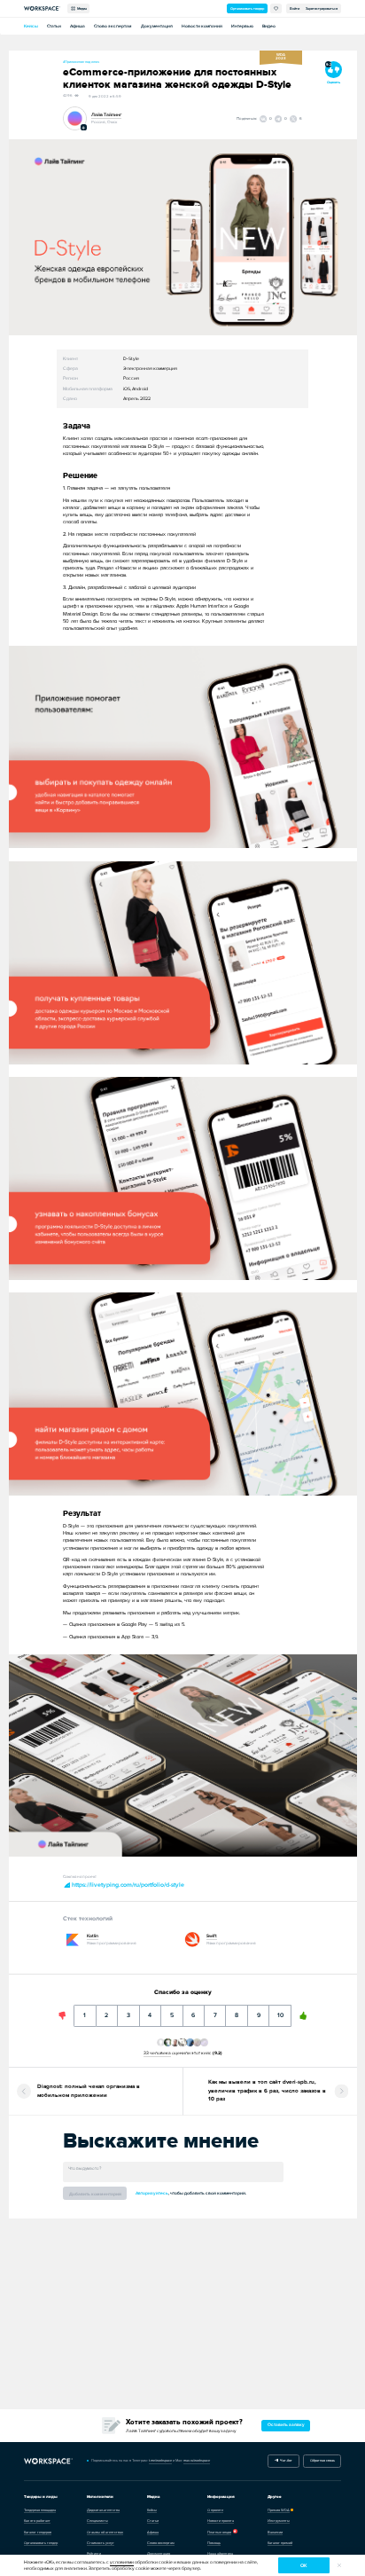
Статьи (54, 26)
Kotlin (93, 1936)
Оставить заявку (286, 2425)
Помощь (214, 2543)
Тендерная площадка (40, 2510)
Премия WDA (279, 2510)
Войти (295, 8)
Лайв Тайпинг (106, 115)
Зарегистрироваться (322, 8)
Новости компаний (202, 26)
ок (303, 2566)
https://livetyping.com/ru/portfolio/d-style (127, 1885)
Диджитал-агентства (103, 2510)
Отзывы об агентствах (105, 2532)
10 (280, 2012)
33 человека (157, 2053)
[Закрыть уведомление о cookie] (339, 2565)
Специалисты (97, 2521)
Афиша (78, 26)
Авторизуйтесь (152, 2193)
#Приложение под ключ (81, 62)
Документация (157, 26)
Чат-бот (285, 2460)
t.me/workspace (160, 2460)
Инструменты (279, 2521)
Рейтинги (94, 2553)
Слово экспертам (113, 26)
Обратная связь (322, 2460)
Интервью (242, 26)
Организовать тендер (247, 8)
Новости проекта (221, 2521)
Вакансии (275, 2532)
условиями (122, 2562)
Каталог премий (280, 2543)
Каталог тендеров (38, 2532)
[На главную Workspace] (49, 2461)
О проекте (215, 2510)
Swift (212, 1936)
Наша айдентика (220, 2553)
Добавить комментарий (95, 2194)
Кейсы (31, 26)
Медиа (81, 8)
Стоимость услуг (101, 2543)
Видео (269, 26)
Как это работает (37, 2521)
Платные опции (219, 2532)
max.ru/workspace (197, 2460)
